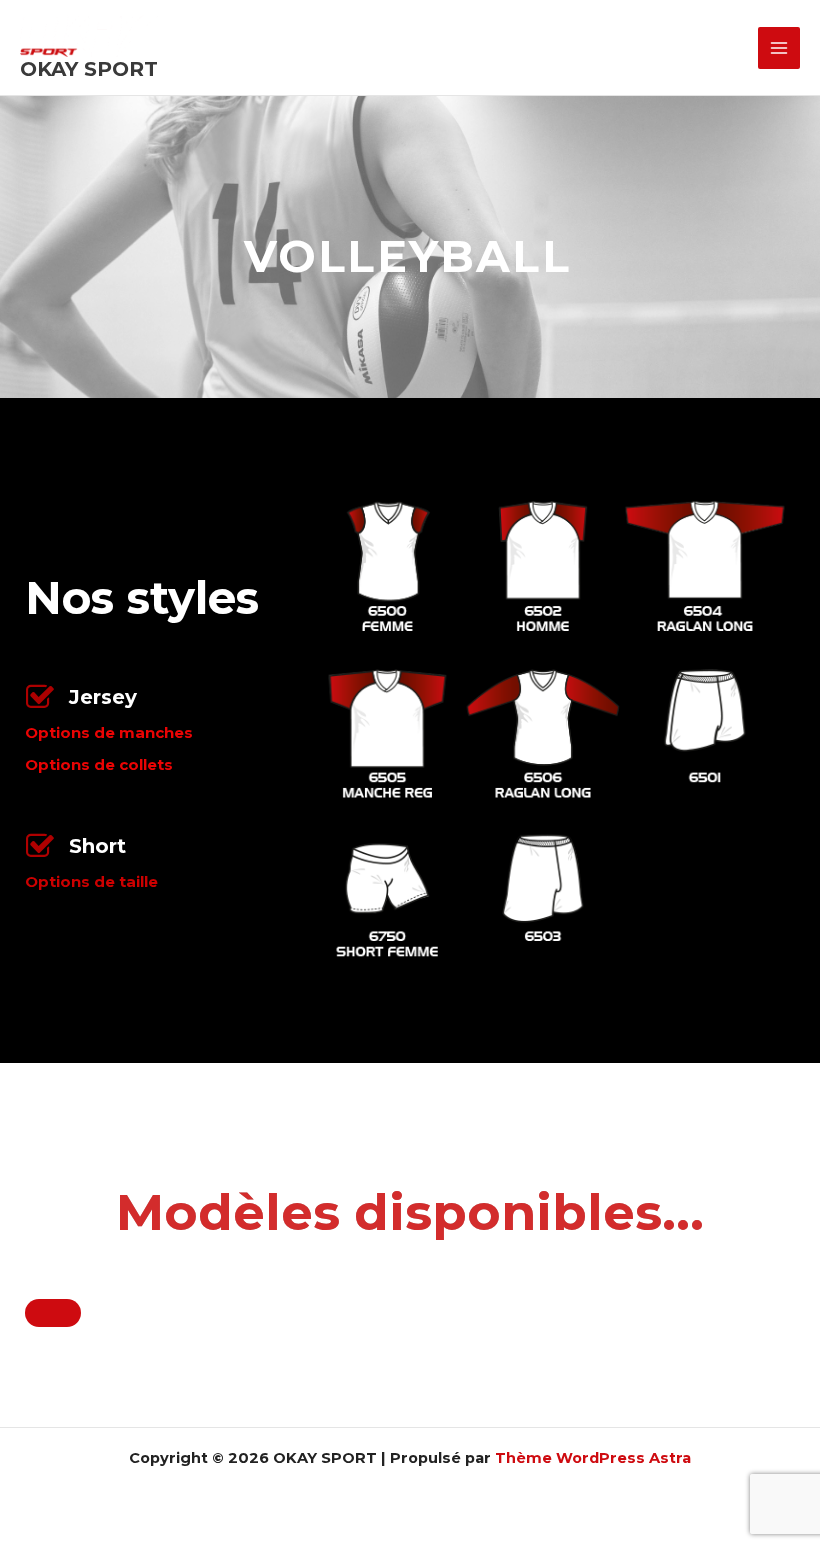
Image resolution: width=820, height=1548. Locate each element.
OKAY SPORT (89, 69)
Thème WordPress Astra (593, 1458)
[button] (410, 1312)
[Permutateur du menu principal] (779, 48)
